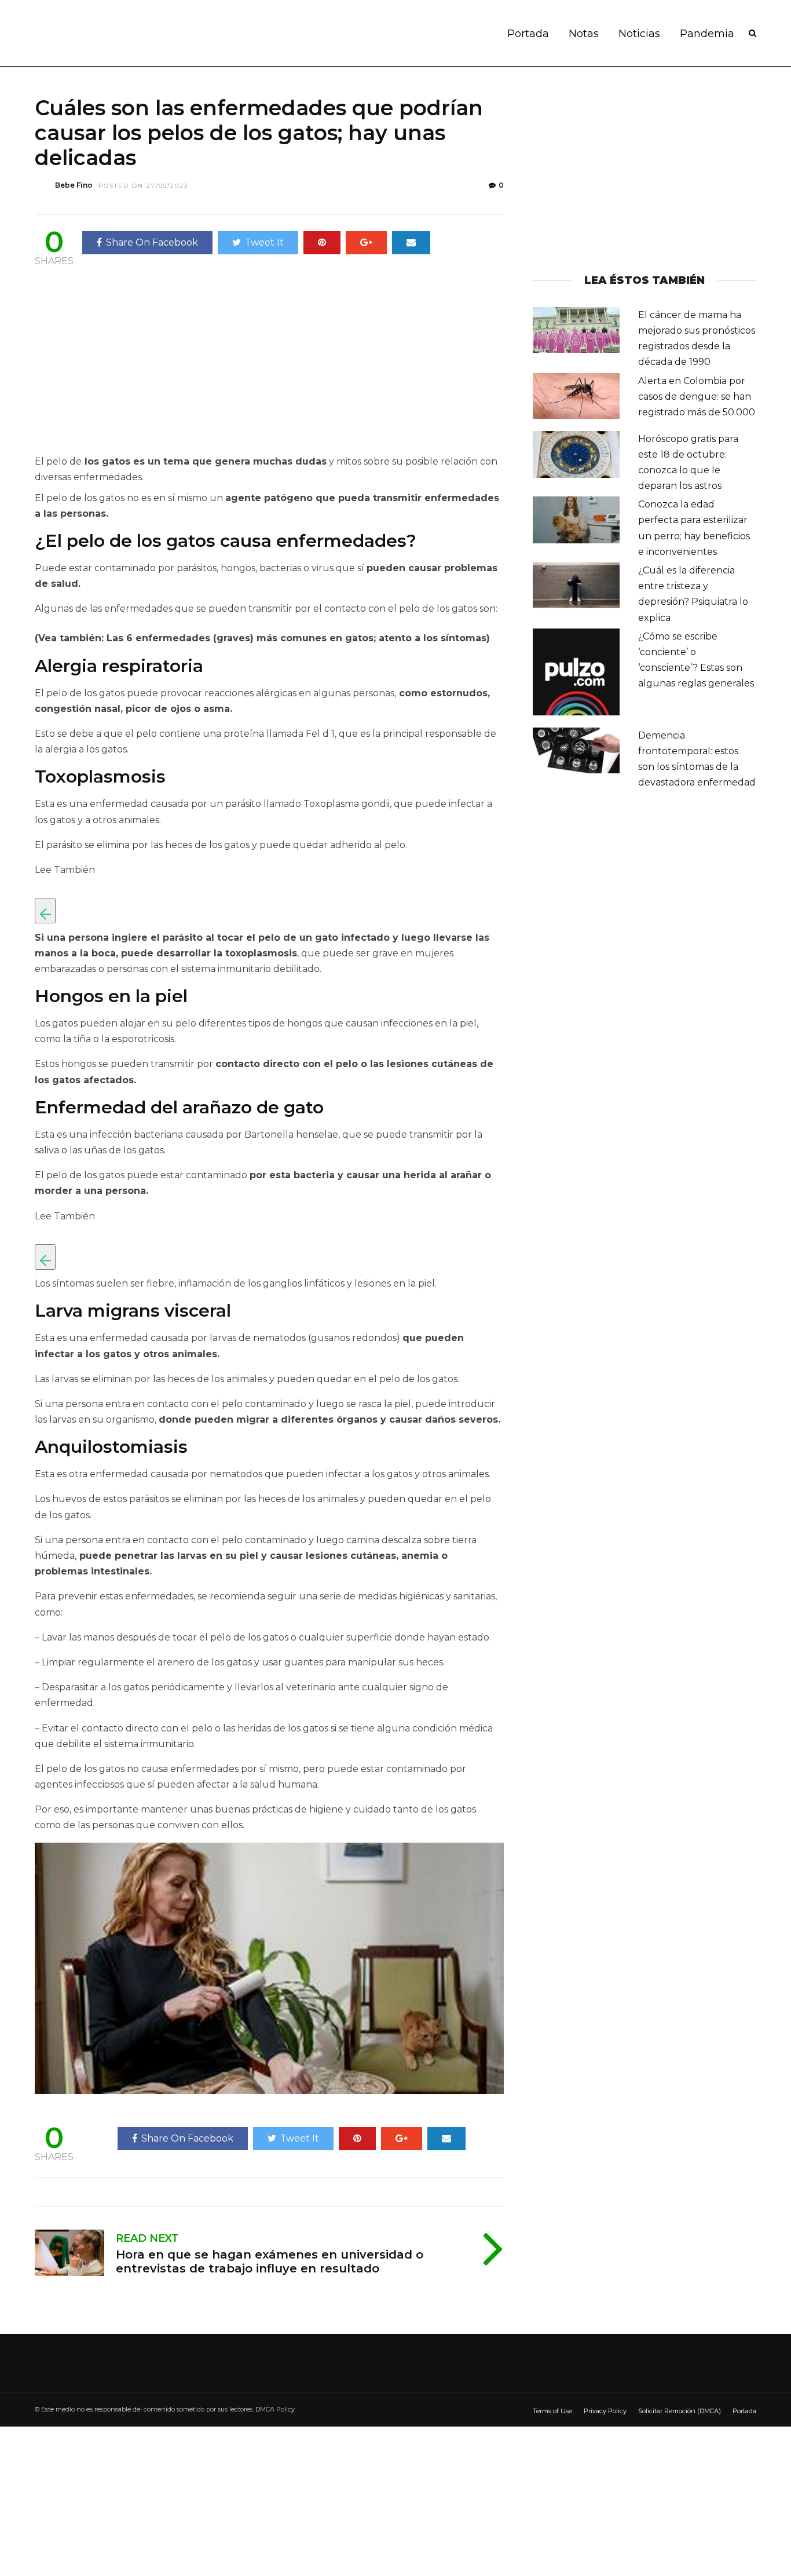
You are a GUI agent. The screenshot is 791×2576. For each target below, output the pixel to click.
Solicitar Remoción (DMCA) (680, 2411)
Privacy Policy (605, 2411)
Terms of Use (552, 2411)
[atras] (45, 911)
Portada (528, 34)
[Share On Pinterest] (322, 243)
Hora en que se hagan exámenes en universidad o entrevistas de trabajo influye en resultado (270, 2261)
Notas (584, 34)
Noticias (639, 34)
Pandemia (707, 34)
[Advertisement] (132, 363)
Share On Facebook (152, 242)
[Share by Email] (411, 243)
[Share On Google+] (366, 243)
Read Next (147, 2238)
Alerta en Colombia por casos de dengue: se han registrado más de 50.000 (697, 397)
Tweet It (264, 242)
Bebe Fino (74, 185)
